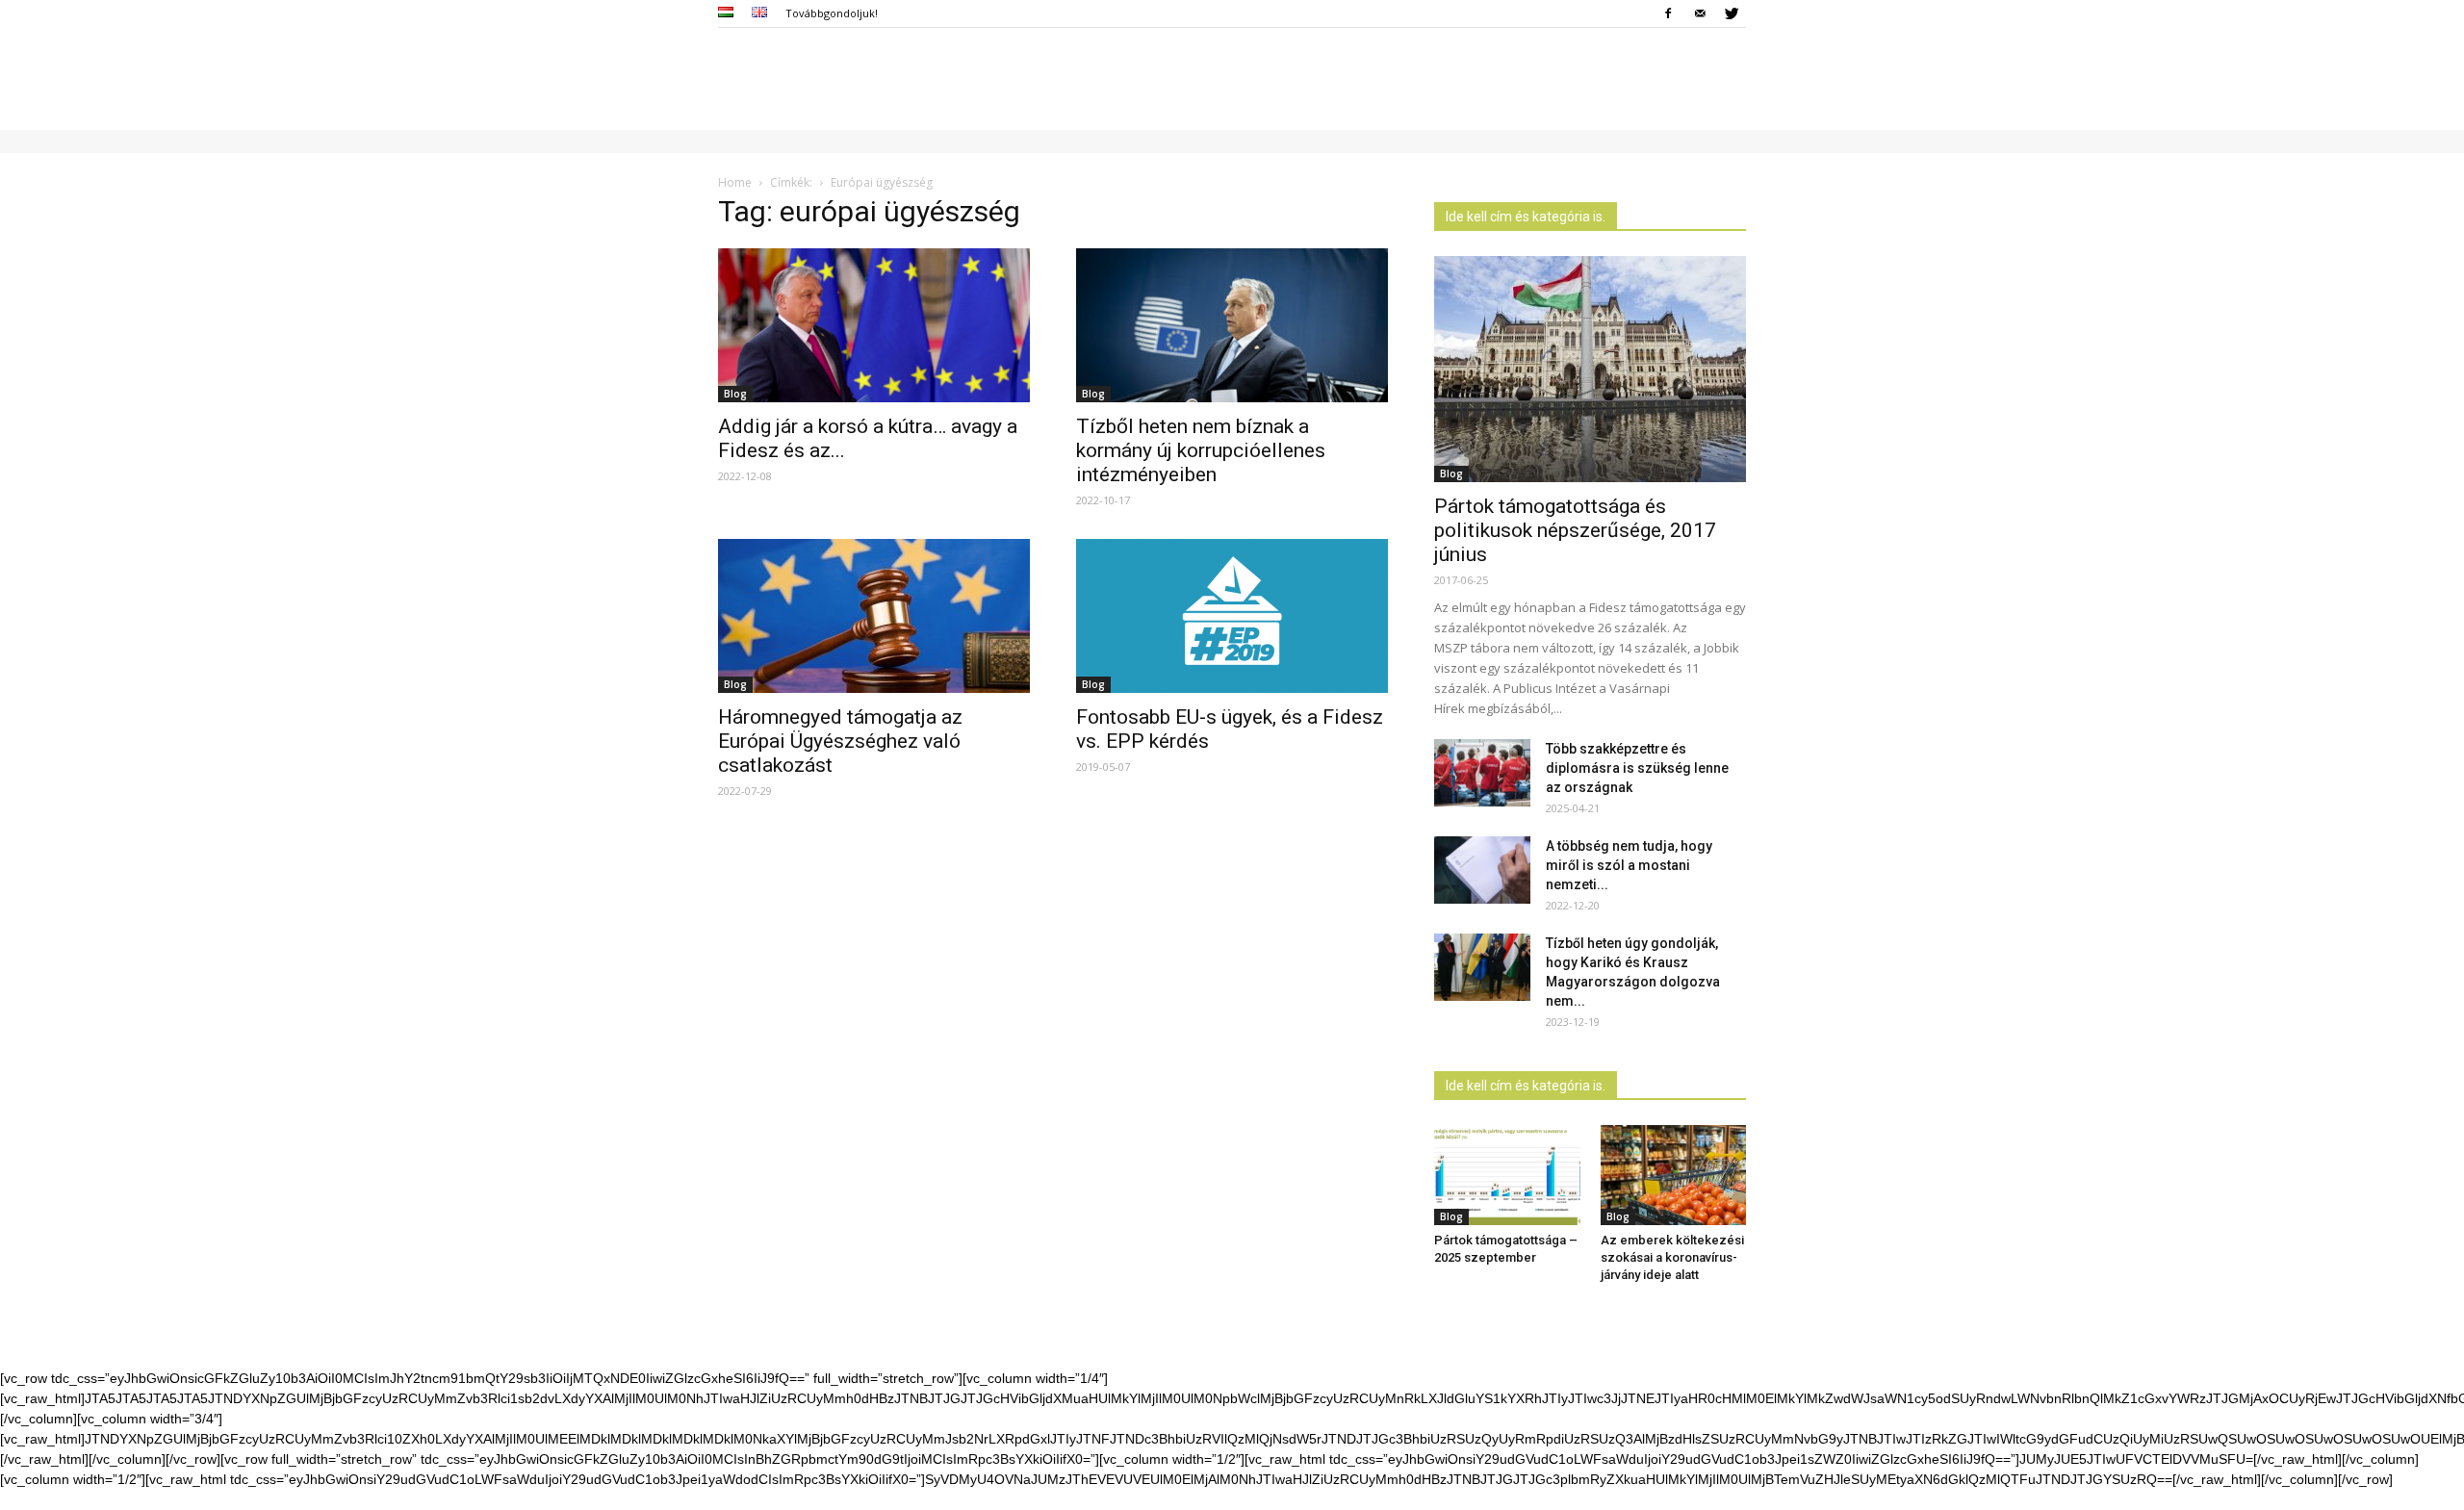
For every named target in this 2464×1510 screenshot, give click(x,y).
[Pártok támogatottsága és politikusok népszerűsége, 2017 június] (1590, 369)
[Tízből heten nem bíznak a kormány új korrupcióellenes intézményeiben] (1232, 325)
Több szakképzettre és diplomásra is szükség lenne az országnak (1637, 768)
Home (735, 182)
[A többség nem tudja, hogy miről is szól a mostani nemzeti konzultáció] (1482, 870)
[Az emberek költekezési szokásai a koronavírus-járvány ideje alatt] (1674, 1175)
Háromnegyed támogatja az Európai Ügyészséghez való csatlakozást (840, 741)
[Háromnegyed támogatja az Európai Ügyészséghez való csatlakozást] (874, 616)
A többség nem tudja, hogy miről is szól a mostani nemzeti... (1629, 865)
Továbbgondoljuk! (832, 13)
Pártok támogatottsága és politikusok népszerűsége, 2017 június (1575, 530)
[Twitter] (1732, 13)
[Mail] (1700, 13)
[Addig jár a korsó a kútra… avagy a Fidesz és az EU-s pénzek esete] (874, 325)
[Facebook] (1668, 13)
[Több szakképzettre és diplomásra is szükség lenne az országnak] (1482, 773)
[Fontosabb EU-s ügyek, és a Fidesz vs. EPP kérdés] (1232, 616)
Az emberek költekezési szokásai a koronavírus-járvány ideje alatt (1672, 1257)
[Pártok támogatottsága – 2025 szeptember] (1507, 1175)
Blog (735, 394)
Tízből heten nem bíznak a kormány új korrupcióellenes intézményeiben (1201, 450)
